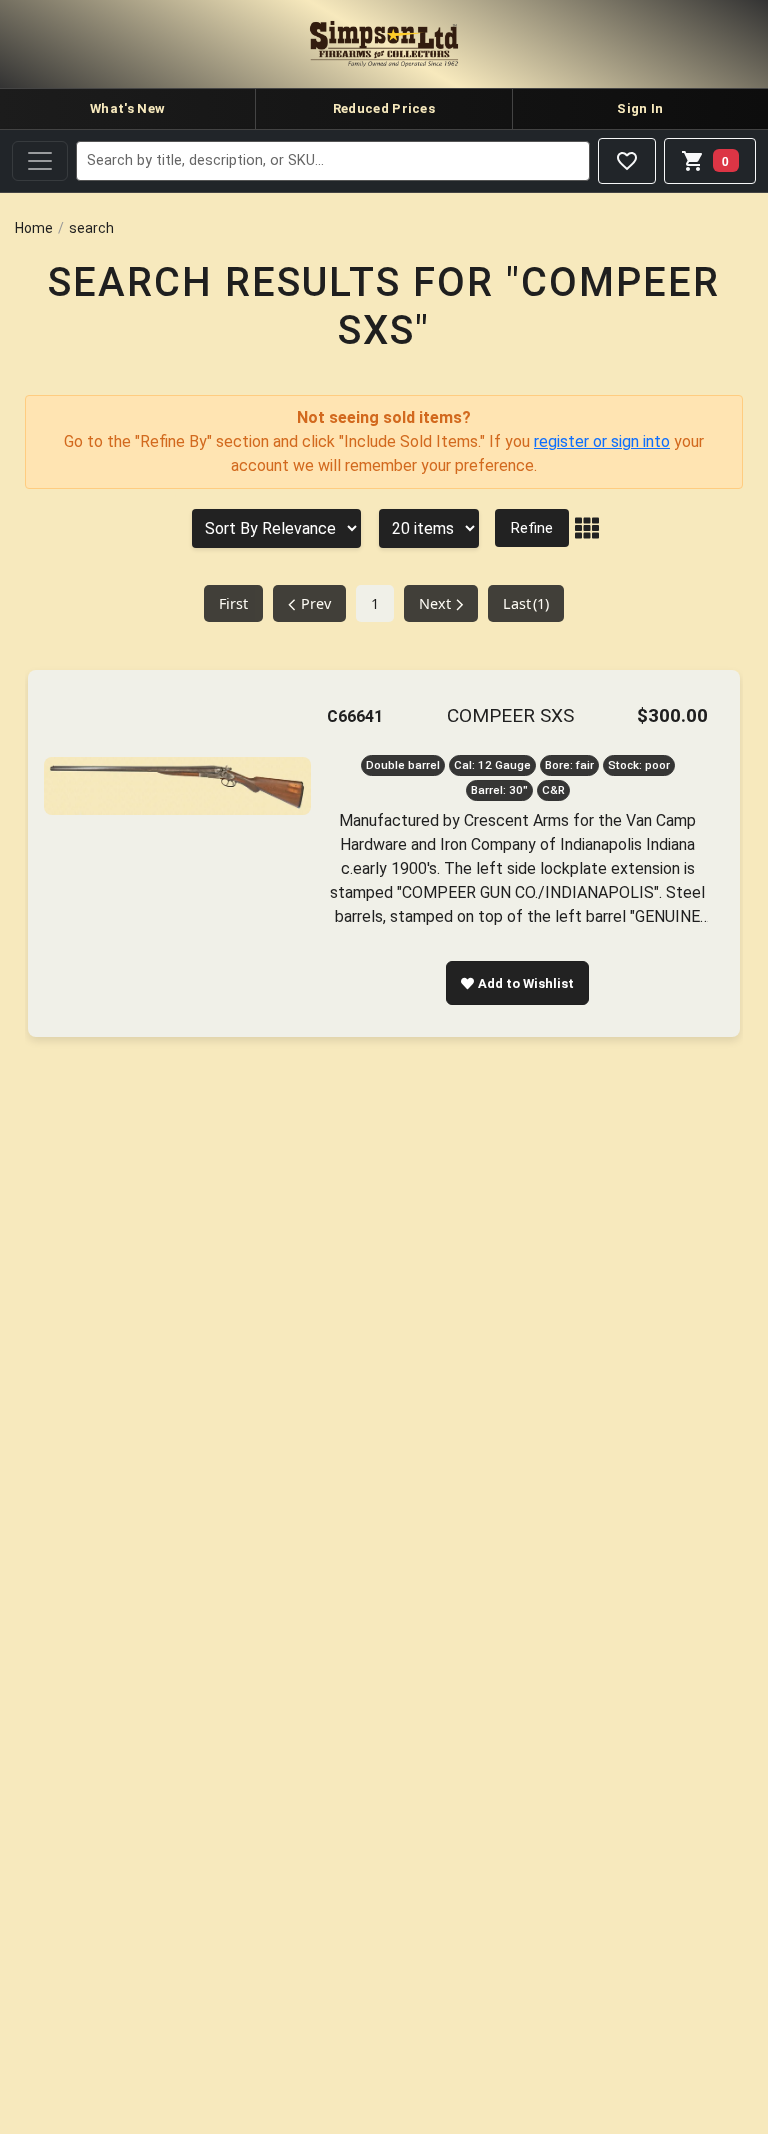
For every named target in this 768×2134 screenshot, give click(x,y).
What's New (127, 108)
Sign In (640, 108)
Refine (532, 528)
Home (34, 228)
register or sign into (602, 441)
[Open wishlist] (627, 161)
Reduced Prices (384, 108)
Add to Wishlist (526, 983)
